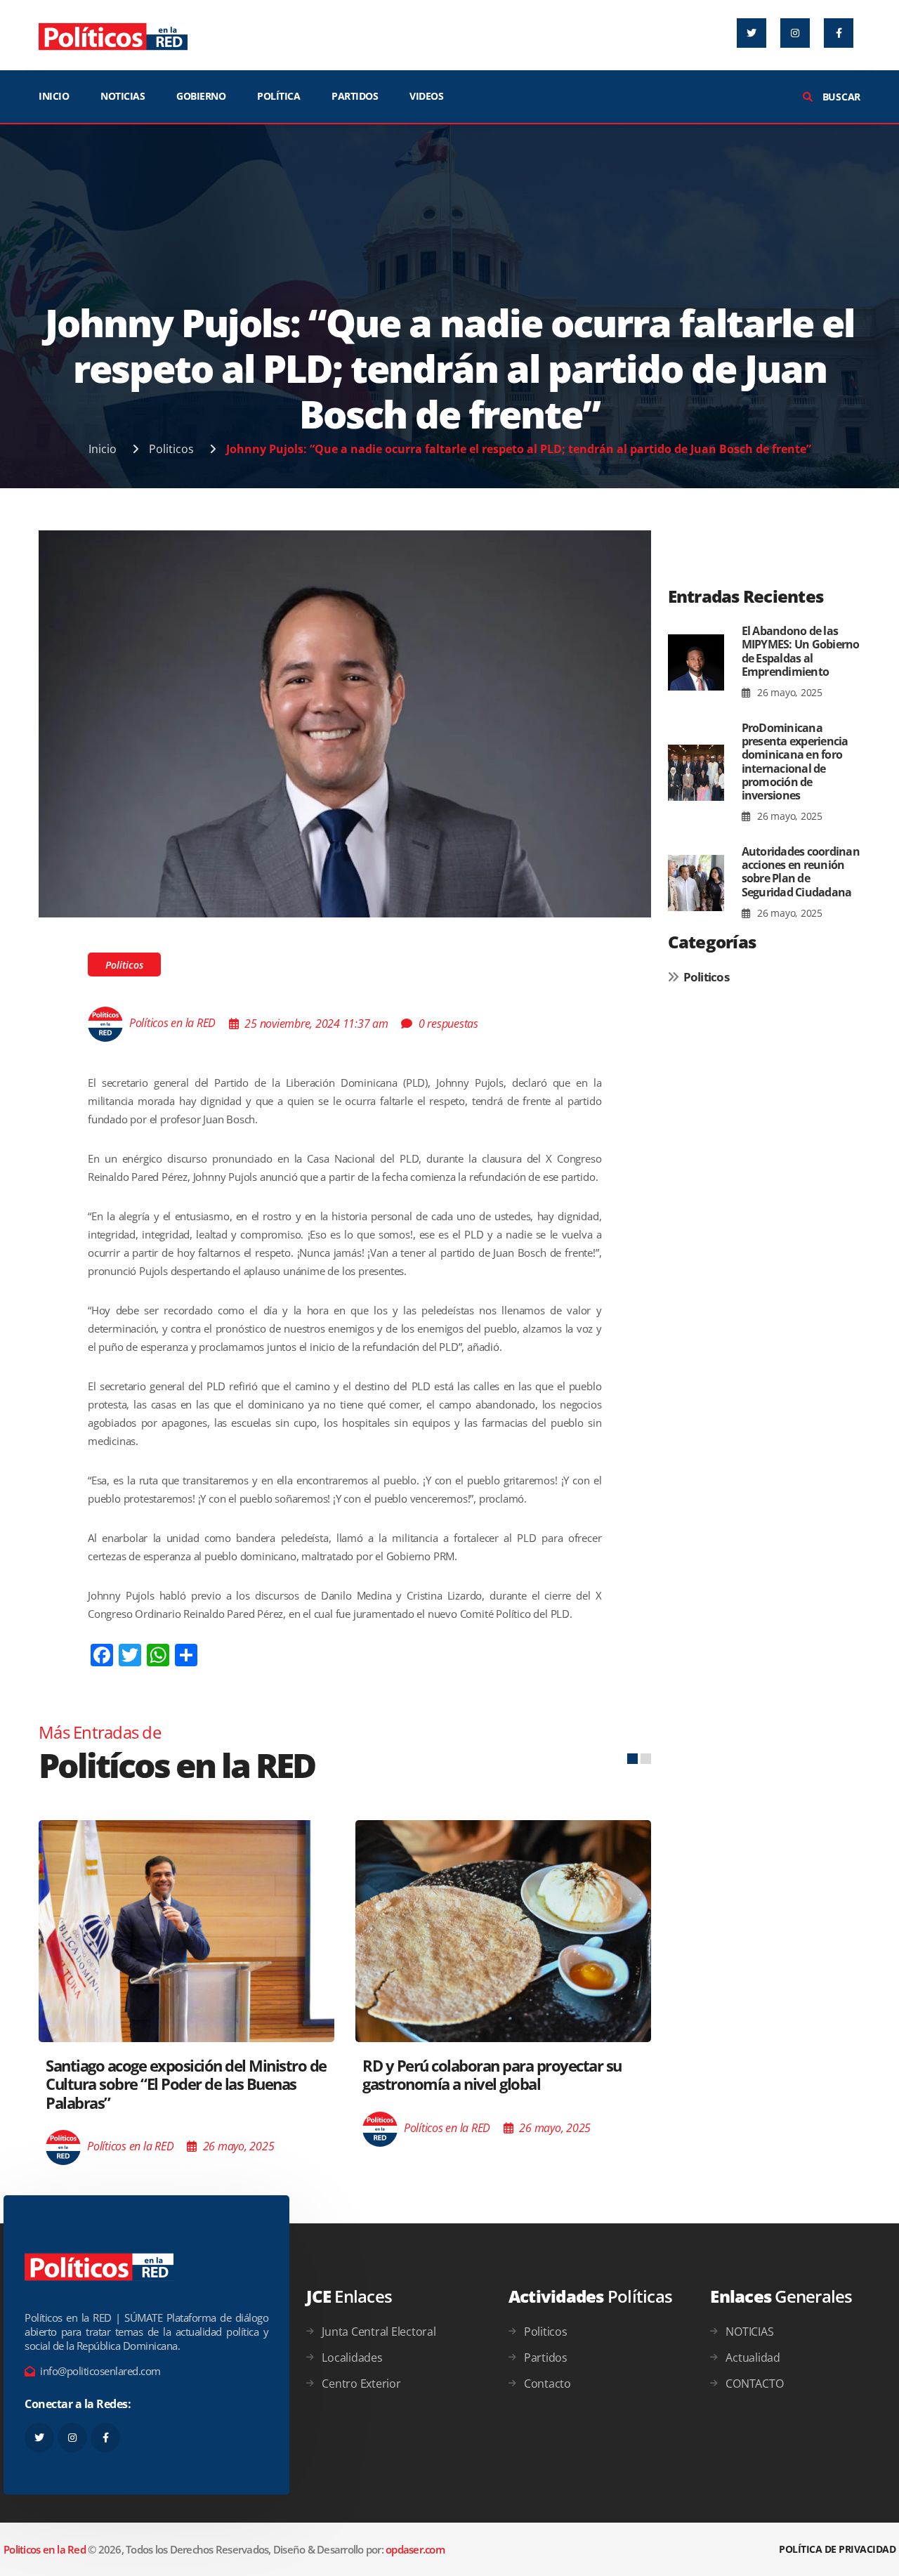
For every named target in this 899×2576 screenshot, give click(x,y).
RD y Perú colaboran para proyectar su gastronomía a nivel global (492, 2074)
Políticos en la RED (172, 1024)
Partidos (546, 2358)
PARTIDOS (355, 96)
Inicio (103, 449)
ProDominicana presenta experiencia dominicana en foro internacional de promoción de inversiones (795, 761)
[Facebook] (839, 33)
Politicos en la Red (45, 2549)
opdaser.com (415, 2549)
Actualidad (753, 2358)
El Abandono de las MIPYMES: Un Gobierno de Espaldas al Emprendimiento (801, 651)
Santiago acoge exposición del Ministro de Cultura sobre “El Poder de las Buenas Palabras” (186, 2084)
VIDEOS (426, 96)
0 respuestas (448, 1024)
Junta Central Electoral (379, 2332)
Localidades (352, 2358)
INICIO (54, 96)
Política (278, 96)
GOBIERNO (201, 96)
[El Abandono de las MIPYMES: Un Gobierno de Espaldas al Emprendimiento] (696, 662)
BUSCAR (840, 97)
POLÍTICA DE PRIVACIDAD (837, 2549)
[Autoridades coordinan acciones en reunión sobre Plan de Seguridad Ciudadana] (696, 883)
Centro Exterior (361, 2384)
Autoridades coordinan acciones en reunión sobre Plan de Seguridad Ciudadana (801, 872)
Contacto (547, 2384)
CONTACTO (754, 2384)
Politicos (171, 449)
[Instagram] (795, 33)
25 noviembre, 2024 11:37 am (316, 1024)
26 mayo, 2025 (788, 692)
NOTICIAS (123, 96)
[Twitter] (752, 33)
